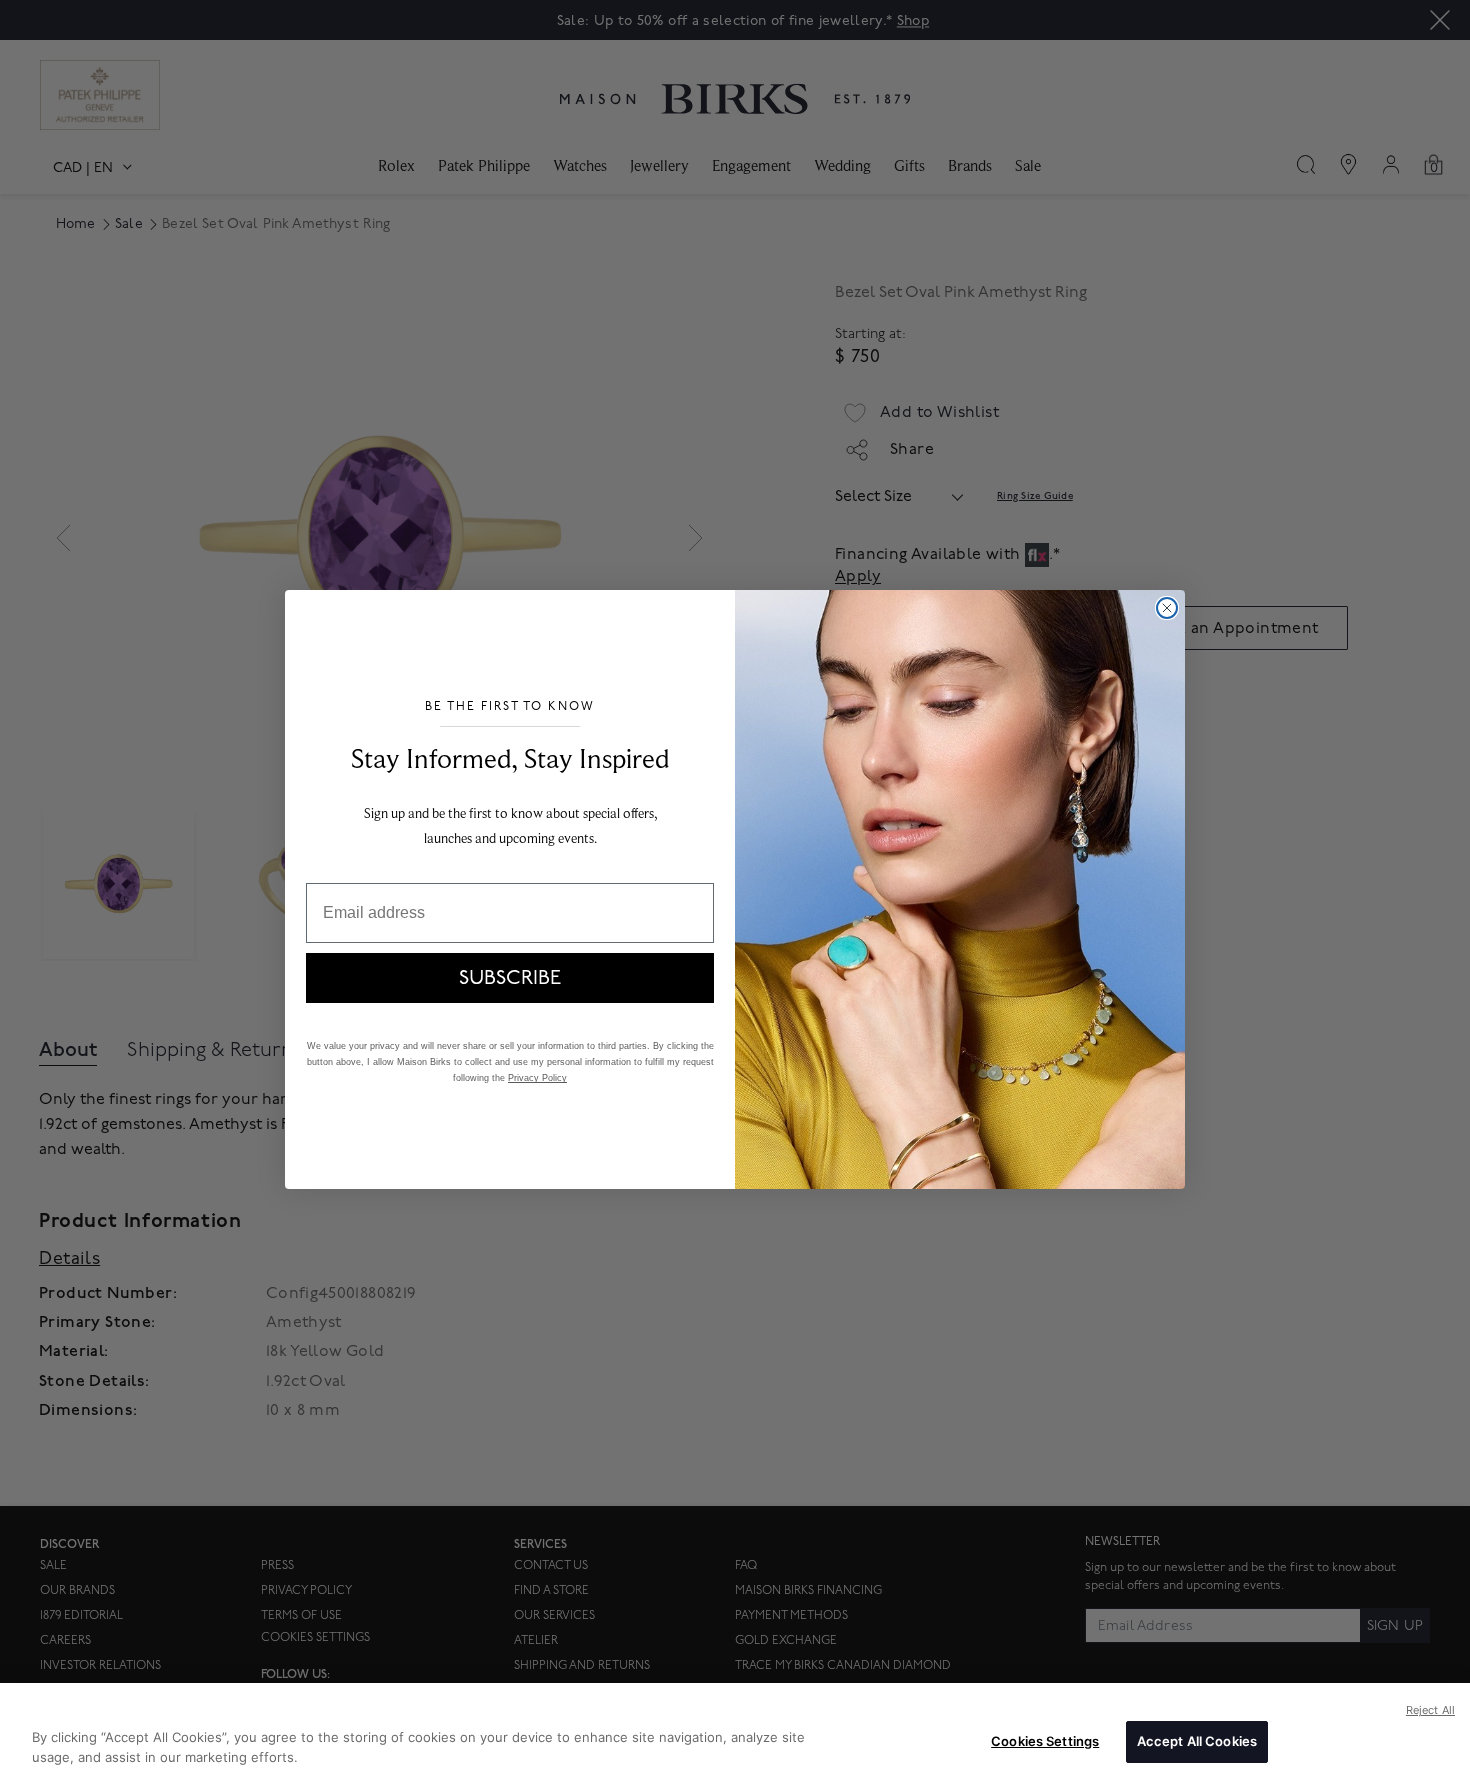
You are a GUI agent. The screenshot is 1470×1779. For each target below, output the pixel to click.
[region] (735, 1731)
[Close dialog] (1167, 608)
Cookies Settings (1045, 1741)
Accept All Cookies (1197, 1741)
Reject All (1430, 1710)
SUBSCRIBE (510, 978)
